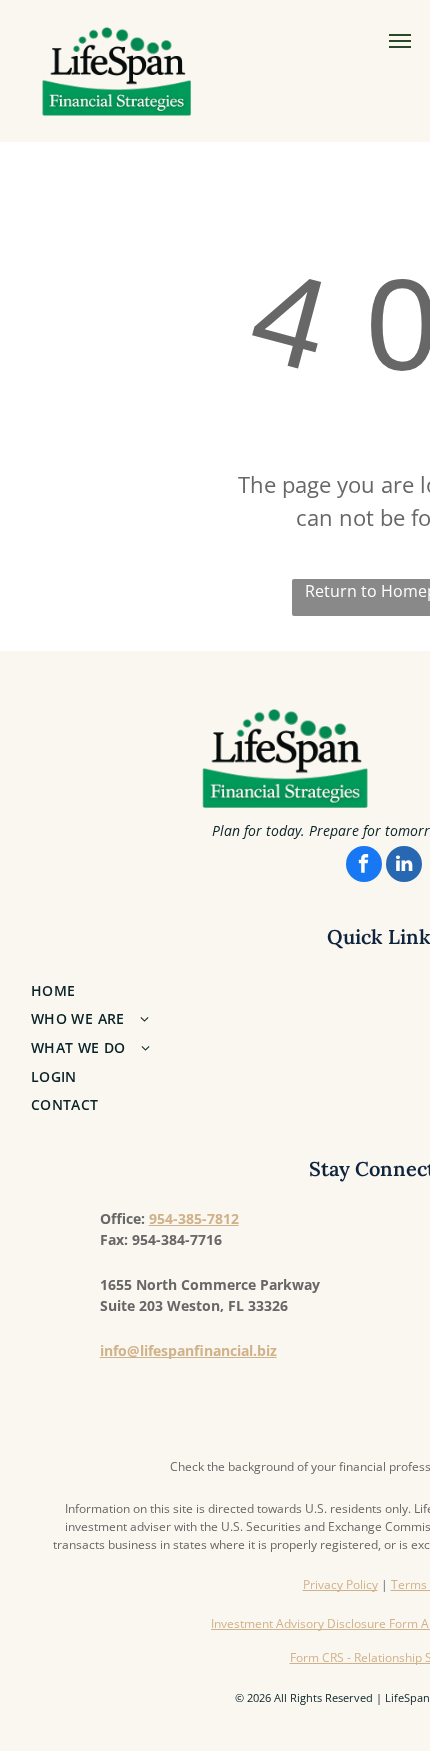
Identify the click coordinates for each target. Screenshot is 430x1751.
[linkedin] (404, 866)
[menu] (400, 41)
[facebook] (364, 866)
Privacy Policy (340, 1584)
